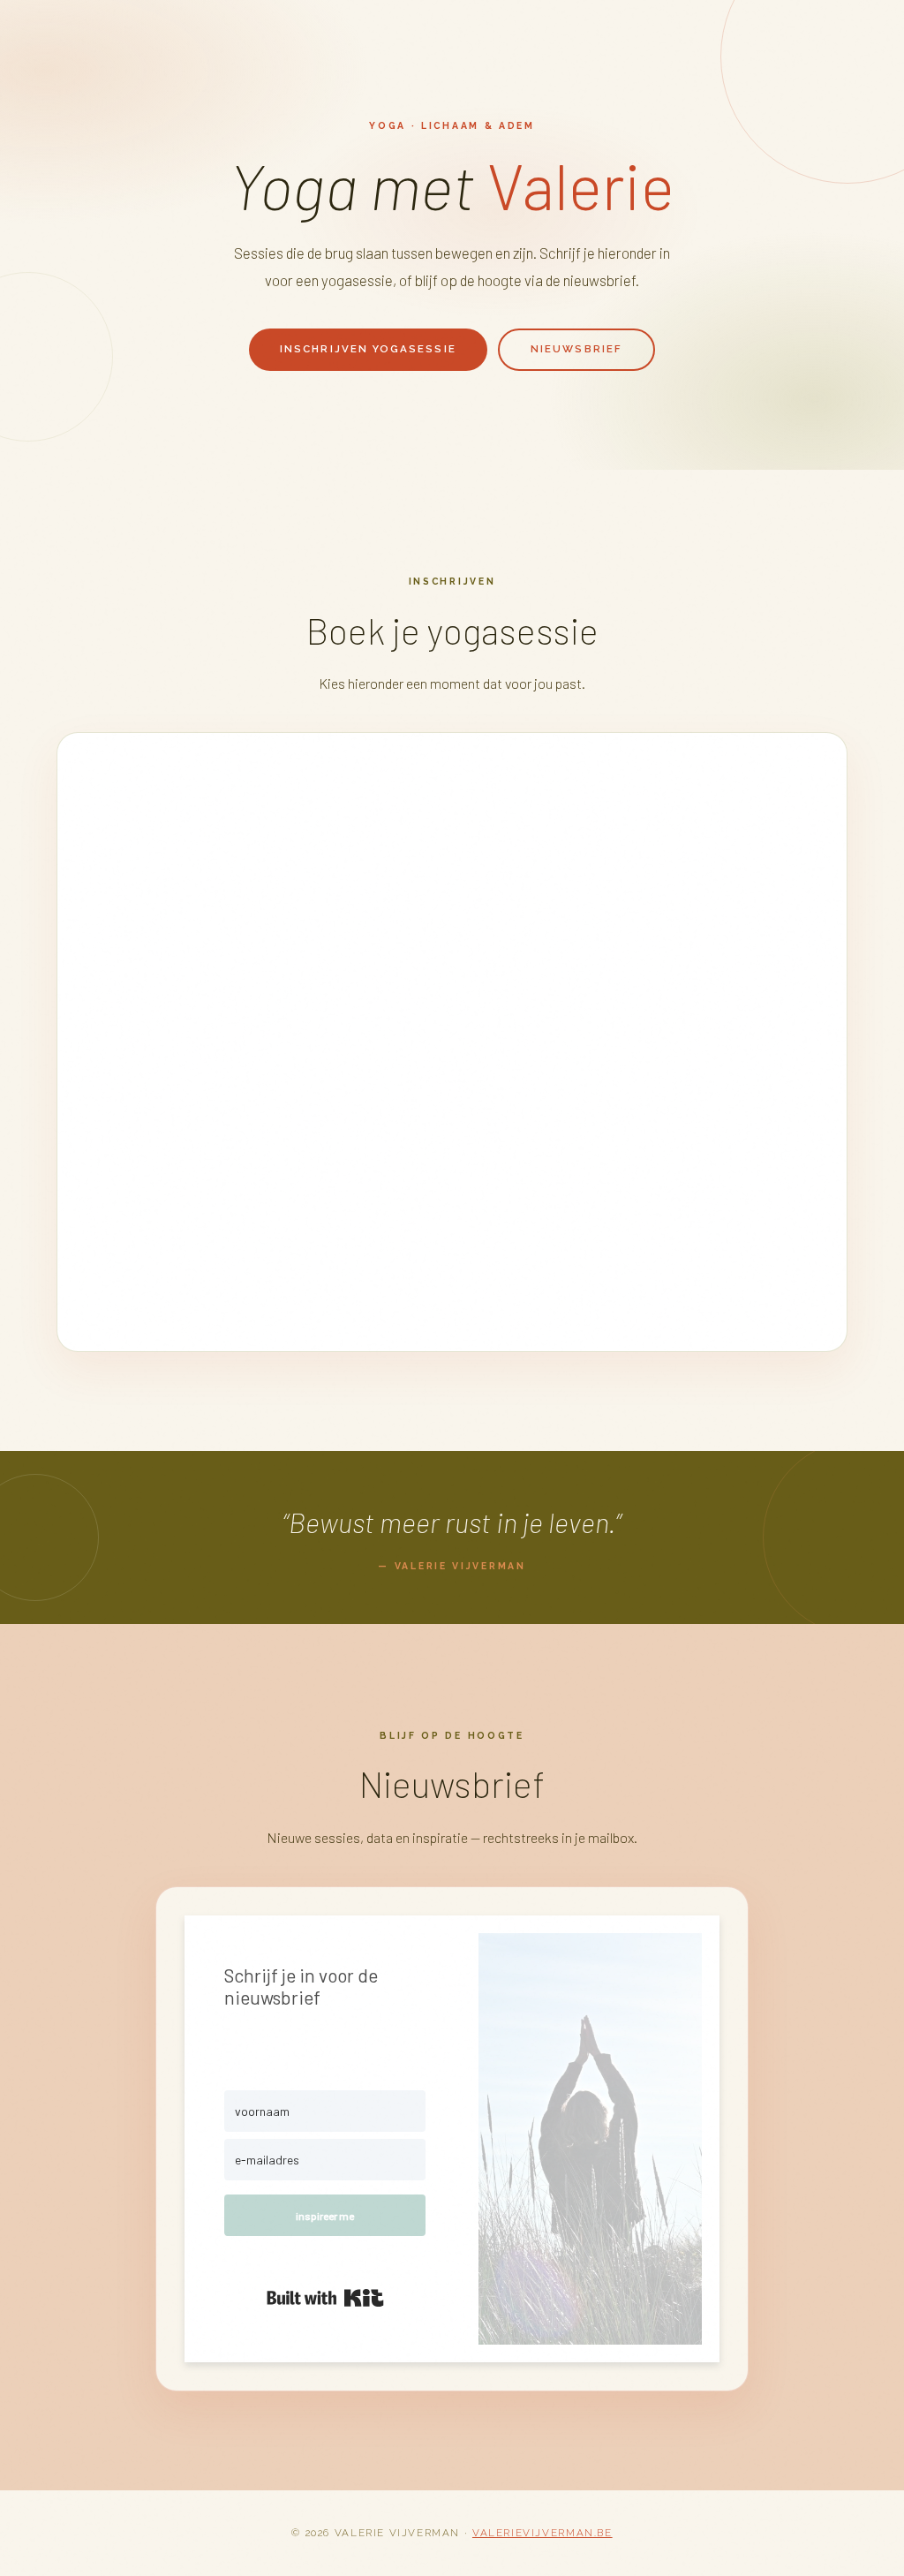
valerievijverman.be (542, 2533)
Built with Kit (325, 2298)
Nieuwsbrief (576, 349)
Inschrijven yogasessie (368, 349)
